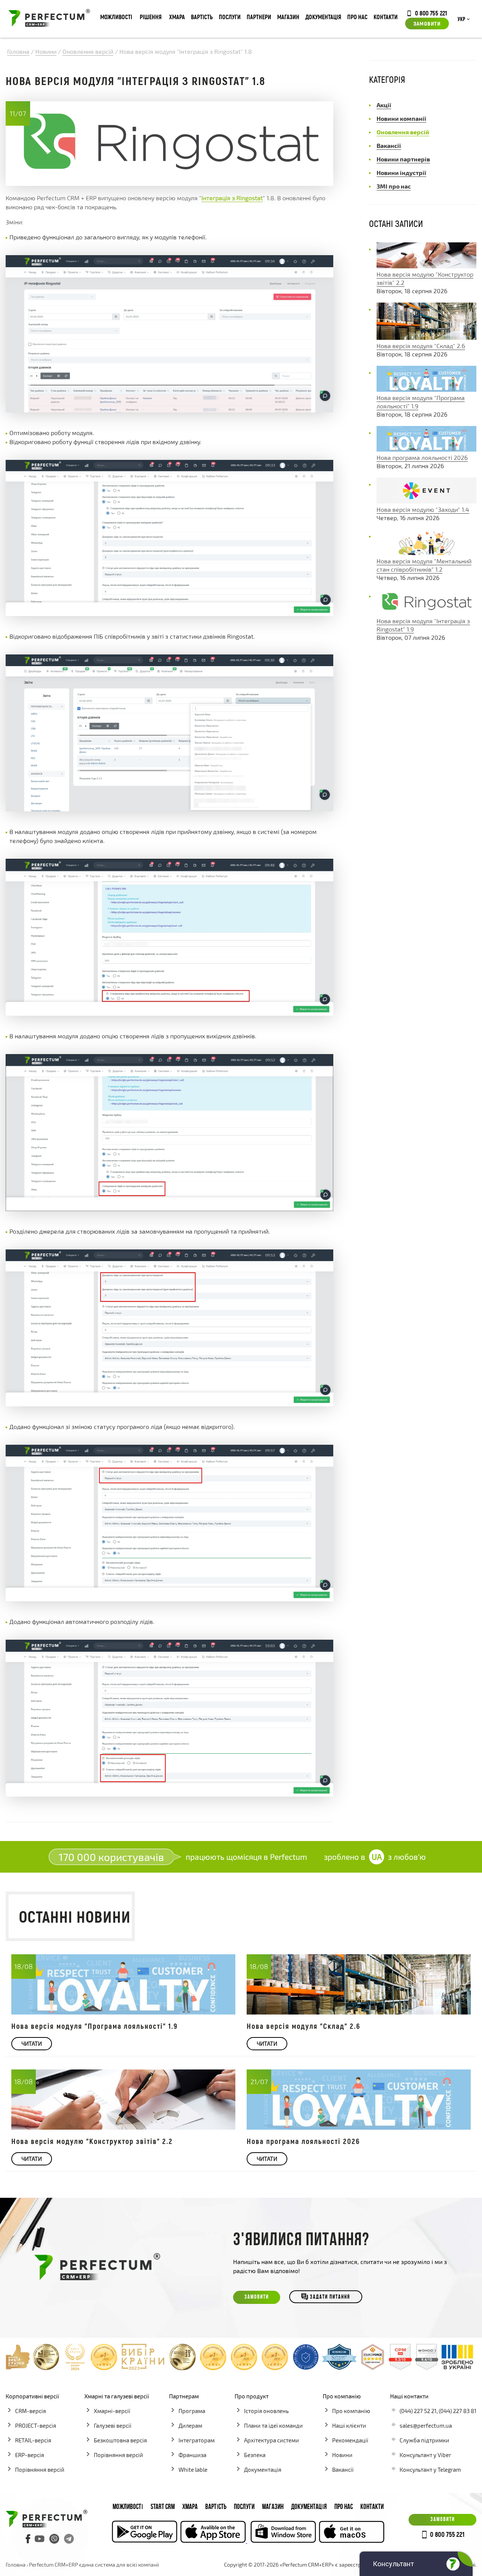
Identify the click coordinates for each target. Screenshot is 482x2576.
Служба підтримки (424, 2440)
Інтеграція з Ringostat (232, 198)
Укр (461, 20)
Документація (323, 17)
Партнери (259, 17)
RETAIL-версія (33, 2440)
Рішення (151, 17)
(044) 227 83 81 (458, 2411)
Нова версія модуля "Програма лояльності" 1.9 (95, 2026)
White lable (193, 2469)
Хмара (177, 17)
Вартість (202, 17)
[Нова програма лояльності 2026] (426, 449)
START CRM (163, 2507)
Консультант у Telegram (430, 2469)
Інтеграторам (197, 2440)
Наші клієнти (349, 2425)
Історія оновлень (266, 2411)
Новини (342, 2455)
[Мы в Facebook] (28, 2539)
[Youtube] (40, 2539)
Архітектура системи (272, 2440)
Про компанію (351, 2411)
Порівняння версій (40, 2469)
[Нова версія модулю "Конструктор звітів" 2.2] (426, 266)
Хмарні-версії (112, 2411)
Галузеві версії (113, 2425)
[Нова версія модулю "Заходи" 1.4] (426, 501)
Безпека (255, 2455)
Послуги (230, 17)
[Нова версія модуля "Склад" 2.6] (426, 337)
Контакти (386, 17)
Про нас (357, 17)
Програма (192, 2411)
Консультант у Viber (425, 2455)
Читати (32, 2043)
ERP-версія (30, 2455)
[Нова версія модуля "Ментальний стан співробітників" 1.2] (426, 553)
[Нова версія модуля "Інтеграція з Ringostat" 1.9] (426, 612)
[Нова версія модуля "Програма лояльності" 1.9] (426, 389)
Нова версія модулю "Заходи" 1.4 (423, 509)
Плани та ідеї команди (273, 2425)
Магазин (288, 17)
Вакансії (343, 2469)
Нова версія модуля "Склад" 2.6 (421, 346)
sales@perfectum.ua (426, 2425)
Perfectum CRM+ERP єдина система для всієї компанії (94, 2565)
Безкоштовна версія (120, 2440)
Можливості (116, 17)
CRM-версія (31, 2411)
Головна (16, 2565)
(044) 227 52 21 (418, 2411)
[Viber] (54, 2539)
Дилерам (190, 2425)
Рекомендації (350, 2440)
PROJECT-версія (36, 2425)
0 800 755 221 (431, 13)
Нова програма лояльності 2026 (422, 457)
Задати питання (330, 2297)
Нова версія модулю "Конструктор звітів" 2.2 (92, 2141)
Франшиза (192, 2455)
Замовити (427, 23)
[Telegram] (69, 2539)
